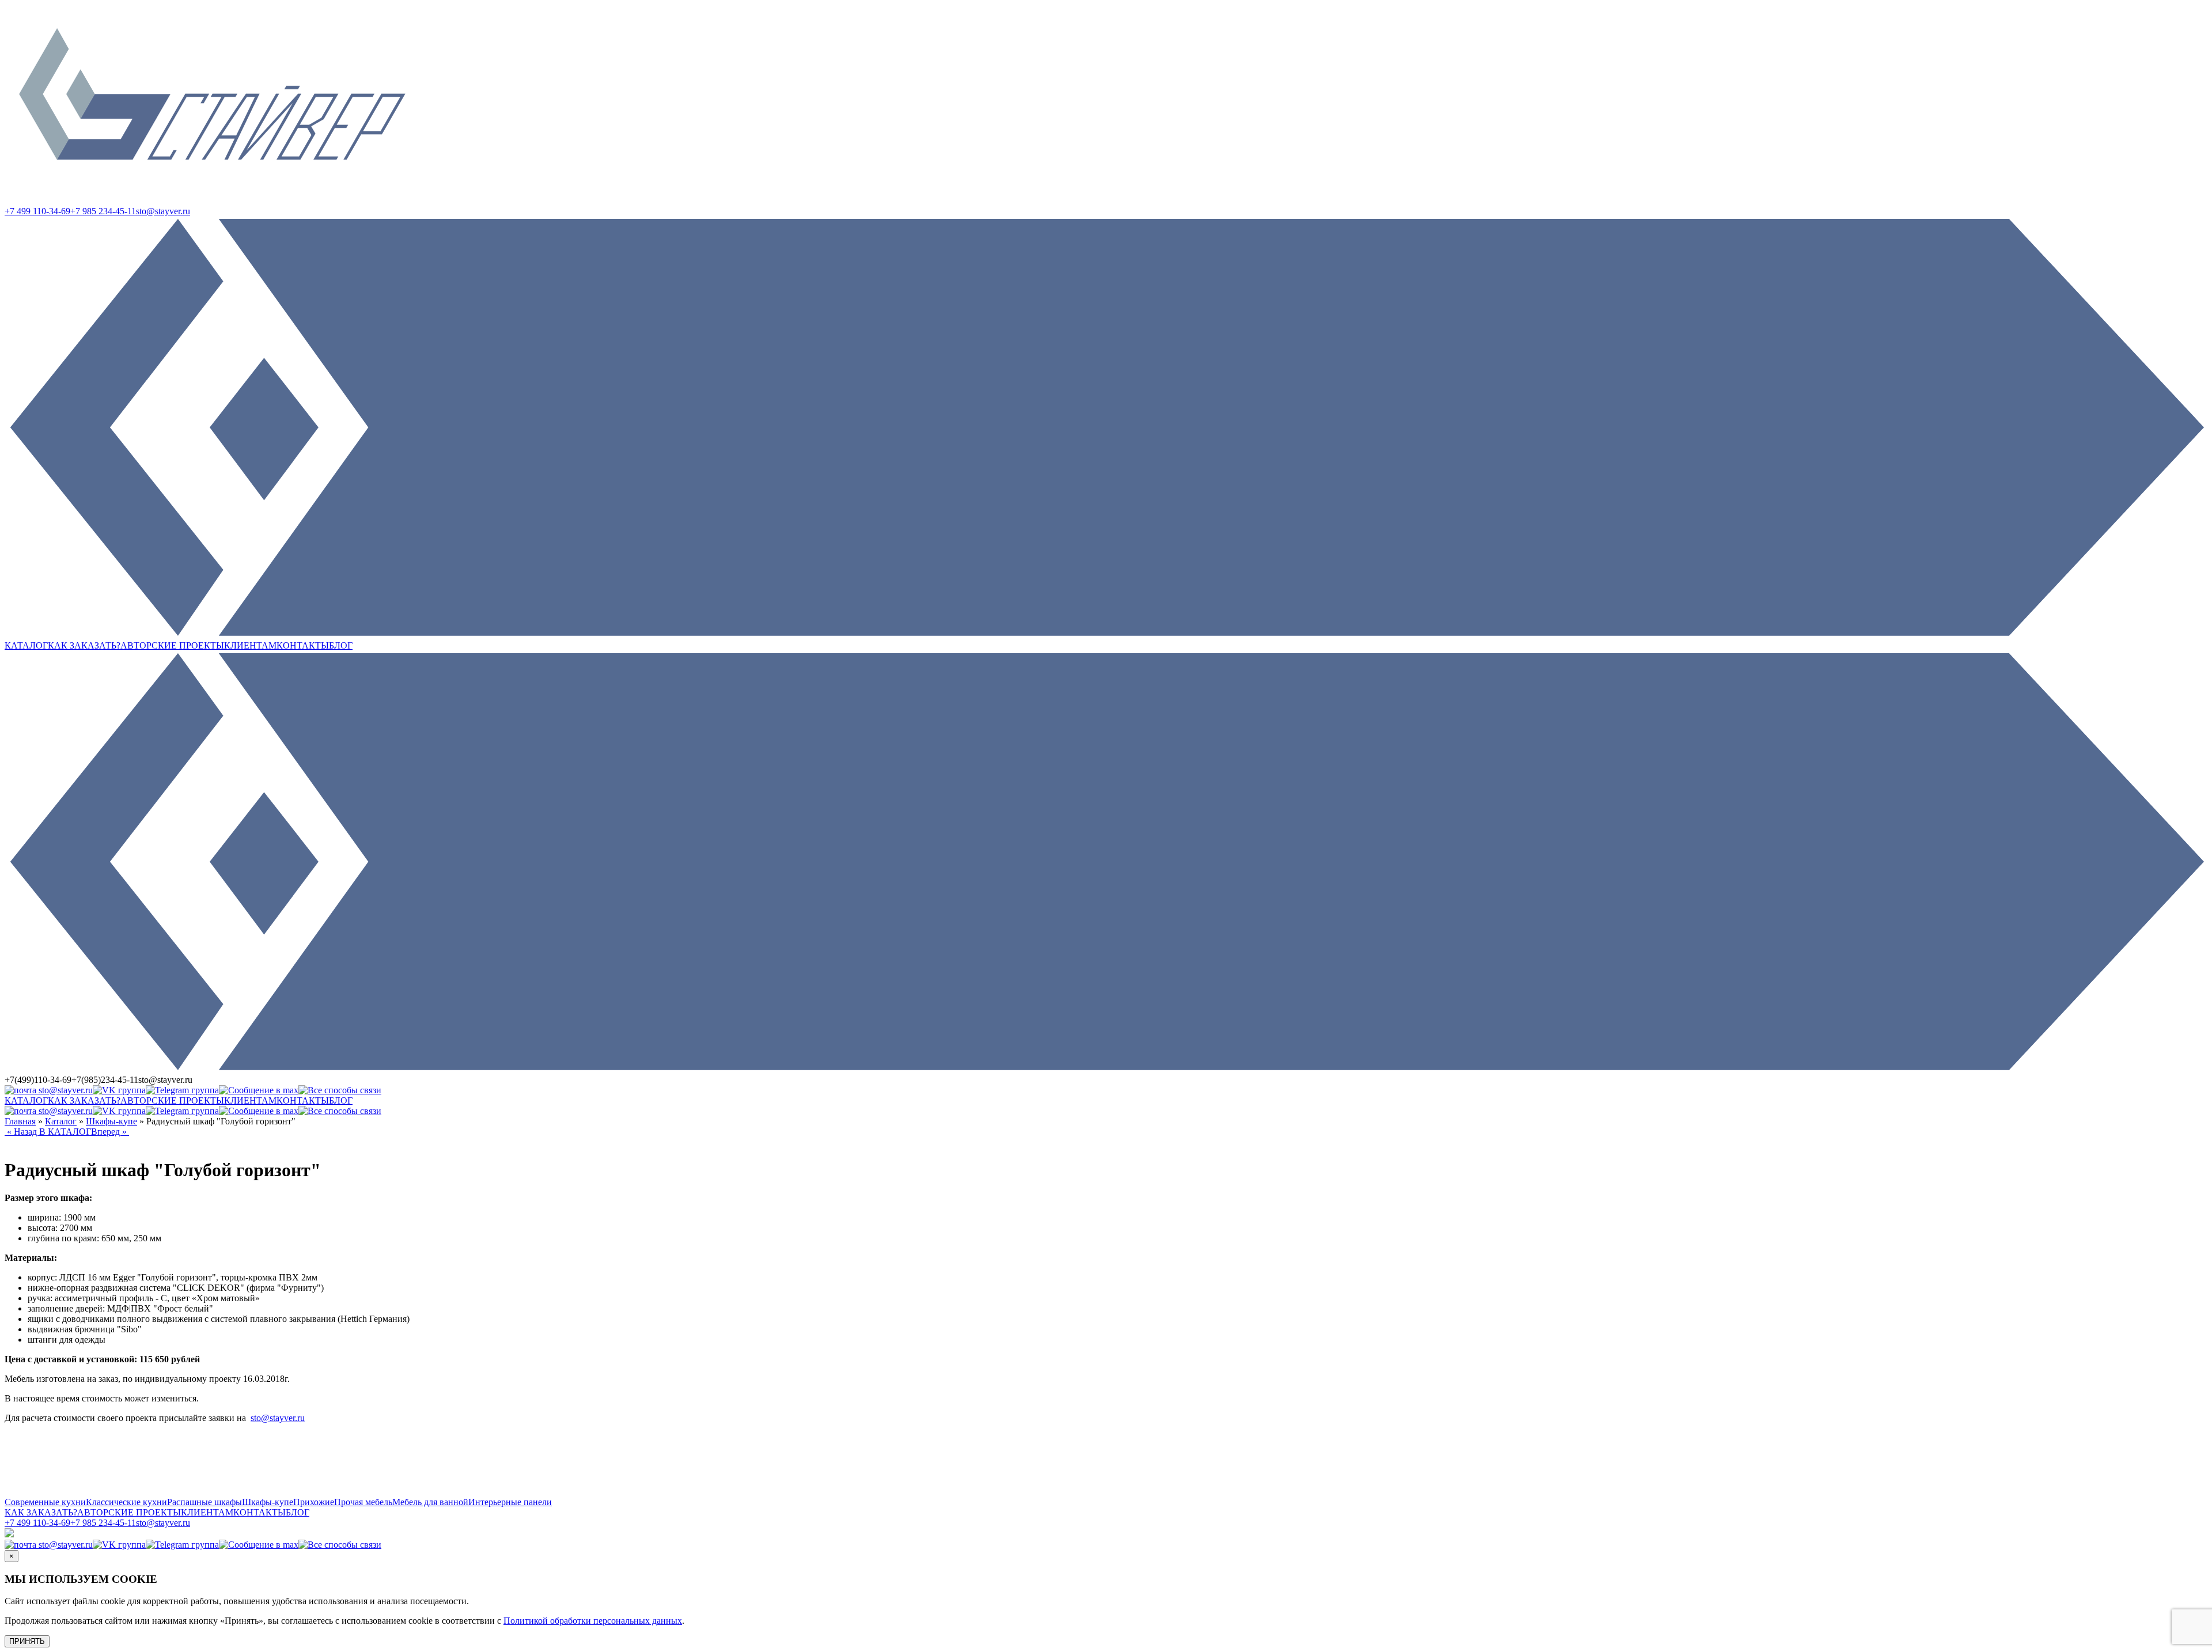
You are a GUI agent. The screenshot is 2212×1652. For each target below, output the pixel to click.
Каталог (61, 1121)
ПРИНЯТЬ (27, 1641)
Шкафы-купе (111, 1121)
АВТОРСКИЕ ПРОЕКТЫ (172, 645)
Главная (20, 1121)
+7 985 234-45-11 (103, 211)
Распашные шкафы (204, 1502)
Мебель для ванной (430, 1502)
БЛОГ (341, 645)
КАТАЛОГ (26, 645)
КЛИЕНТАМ (250, 645)
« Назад (22, 1132)
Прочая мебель (363, 1502)
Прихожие (314, 1502)
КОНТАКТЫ (303, 645)
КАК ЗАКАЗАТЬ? (84, 645)
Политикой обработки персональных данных (593, 1621)
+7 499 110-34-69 (37, 211)
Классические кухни (126, 1502)
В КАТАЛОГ (65, 1132)
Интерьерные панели (510, 1502)
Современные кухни (45, 1502)
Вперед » (110, 1132)
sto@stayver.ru (163, 211)
